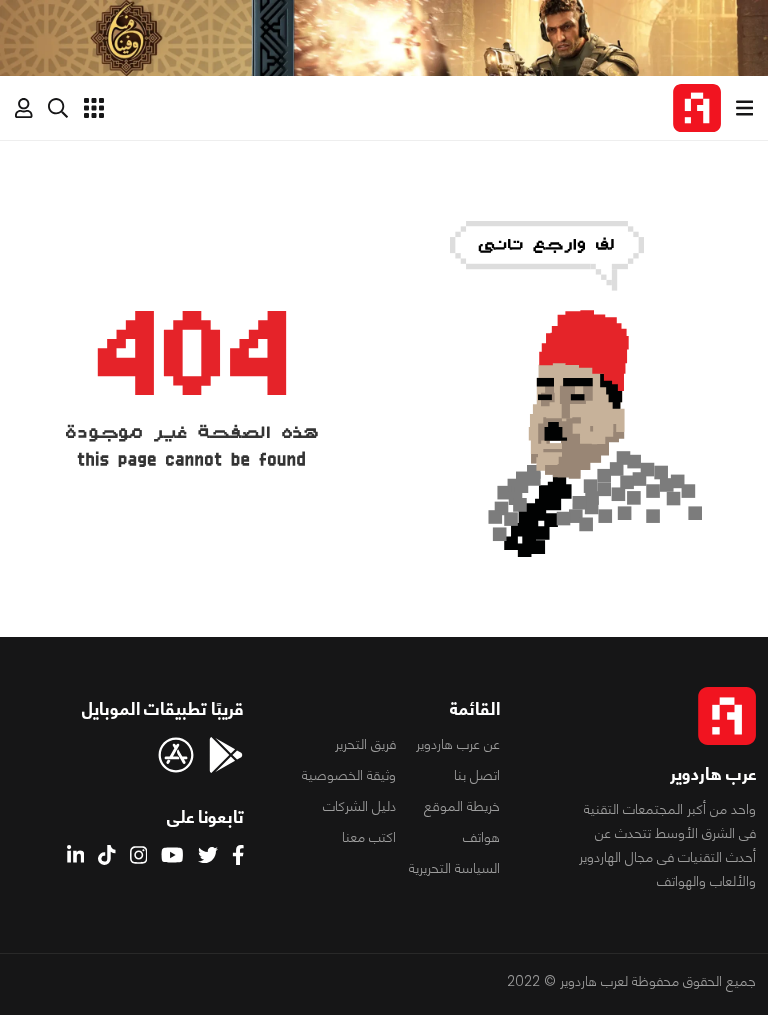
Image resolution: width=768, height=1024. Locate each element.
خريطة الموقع (462, 806)
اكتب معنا (369, 837)
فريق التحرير (365, 744)
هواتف (481, 837)
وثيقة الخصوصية (349, 775)
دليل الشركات (359, 806)
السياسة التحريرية (454, 868)
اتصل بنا (477, 775)
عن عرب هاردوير (458, 744)
